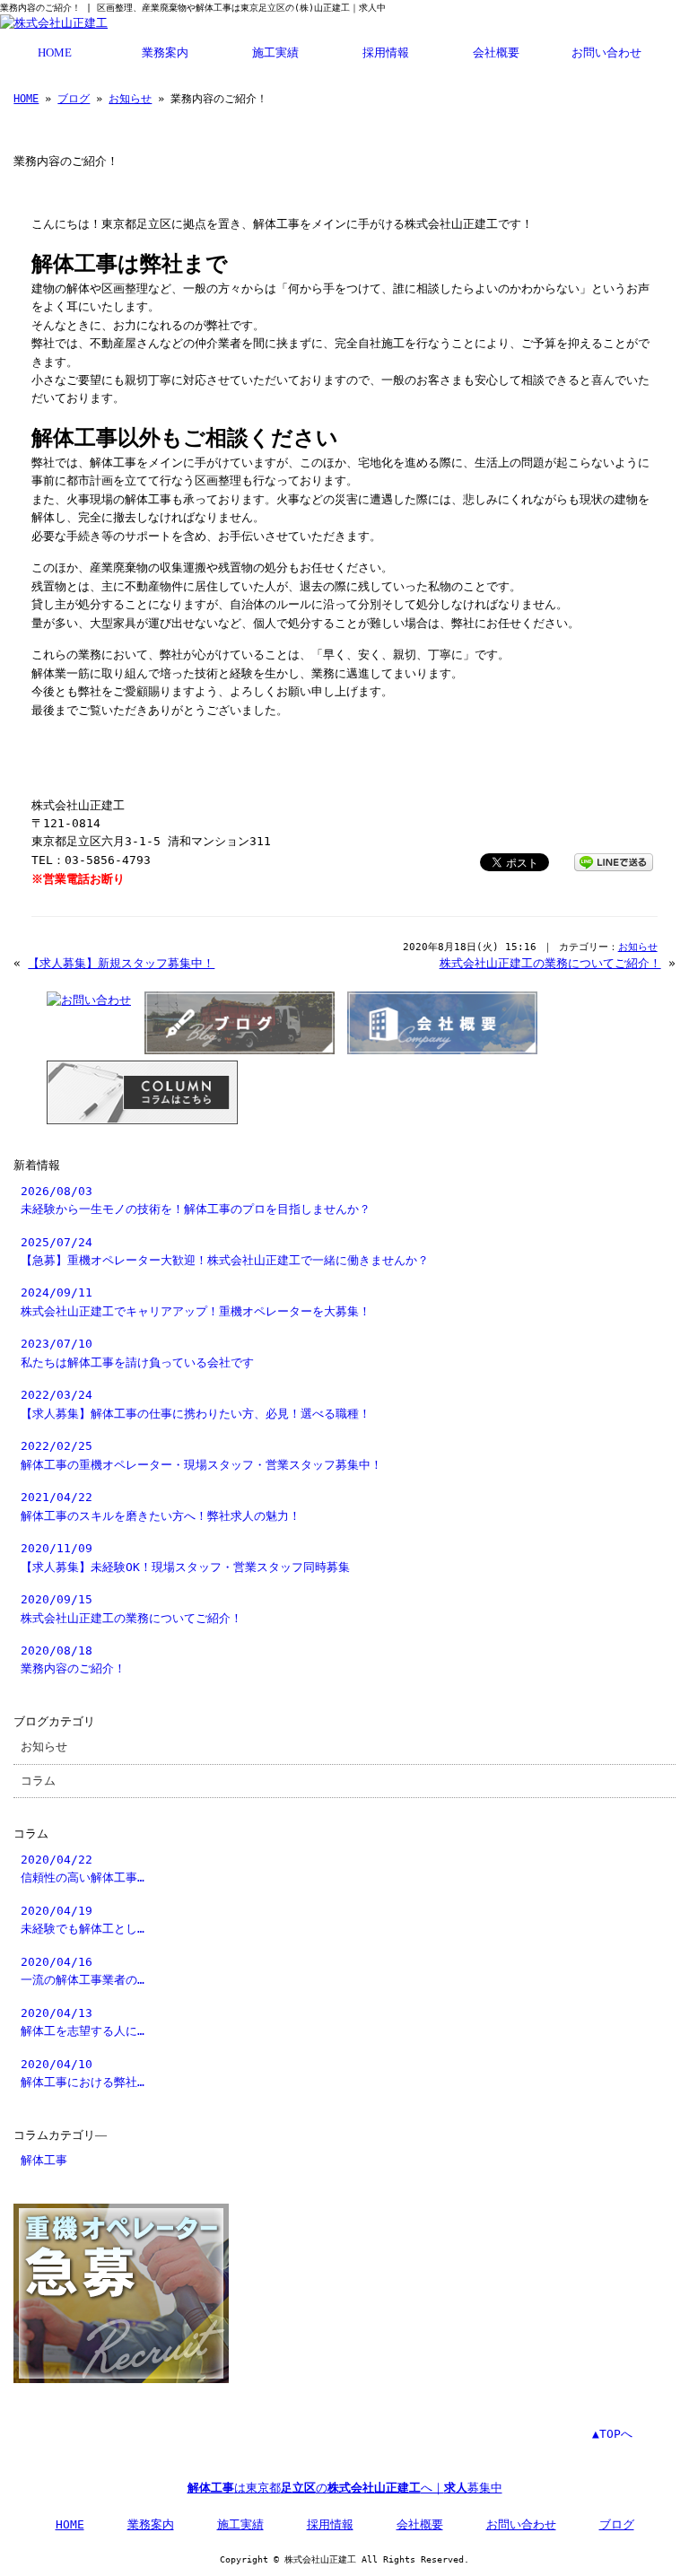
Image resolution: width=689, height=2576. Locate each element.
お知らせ (130, 99)
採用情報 (386, 53)
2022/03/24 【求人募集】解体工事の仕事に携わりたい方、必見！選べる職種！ (196, 1404)
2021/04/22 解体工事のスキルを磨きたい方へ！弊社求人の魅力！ (161, 1506)
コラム (38, 1781)
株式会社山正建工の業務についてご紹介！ (550, 963)
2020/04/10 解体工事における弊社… (83, 2073)
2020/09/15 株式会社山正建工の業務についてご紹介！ (131, 1608)
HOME (55, 53)
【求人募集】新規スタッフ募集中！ (121, 963)
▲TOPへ (612, 2434)
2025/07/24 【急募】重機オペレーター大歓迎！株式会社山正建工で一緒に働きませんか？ (225, 1251)
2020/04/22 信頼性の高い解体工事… (83, 1869)
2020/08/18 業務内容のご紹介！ (73, 1659)
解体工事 (44, 2160)
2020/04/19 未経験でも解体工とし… (83, 1920)
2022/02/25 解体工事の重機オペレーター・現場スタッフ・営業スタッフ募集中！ (201, 1455)
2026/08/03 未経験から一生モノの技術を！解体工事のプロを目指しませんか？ (196, 1200)
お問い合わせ (606, 53)
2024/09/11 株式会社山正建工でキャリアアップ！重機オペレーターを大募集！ (196, 1301)
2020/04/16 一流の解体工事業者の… (83, 1971)
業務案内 (165, 53)
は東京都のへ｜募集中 (345, 2488)
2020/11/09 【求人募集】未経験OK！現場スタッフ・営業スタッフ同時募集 (185, 1557)
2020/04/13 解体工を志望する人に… (83, 2022)
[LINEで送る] (614, 861)
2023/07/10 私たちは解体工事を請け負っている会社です (137, 1353)
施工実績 (275, 53)
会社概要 (496, 53)
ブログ (74, 99)
